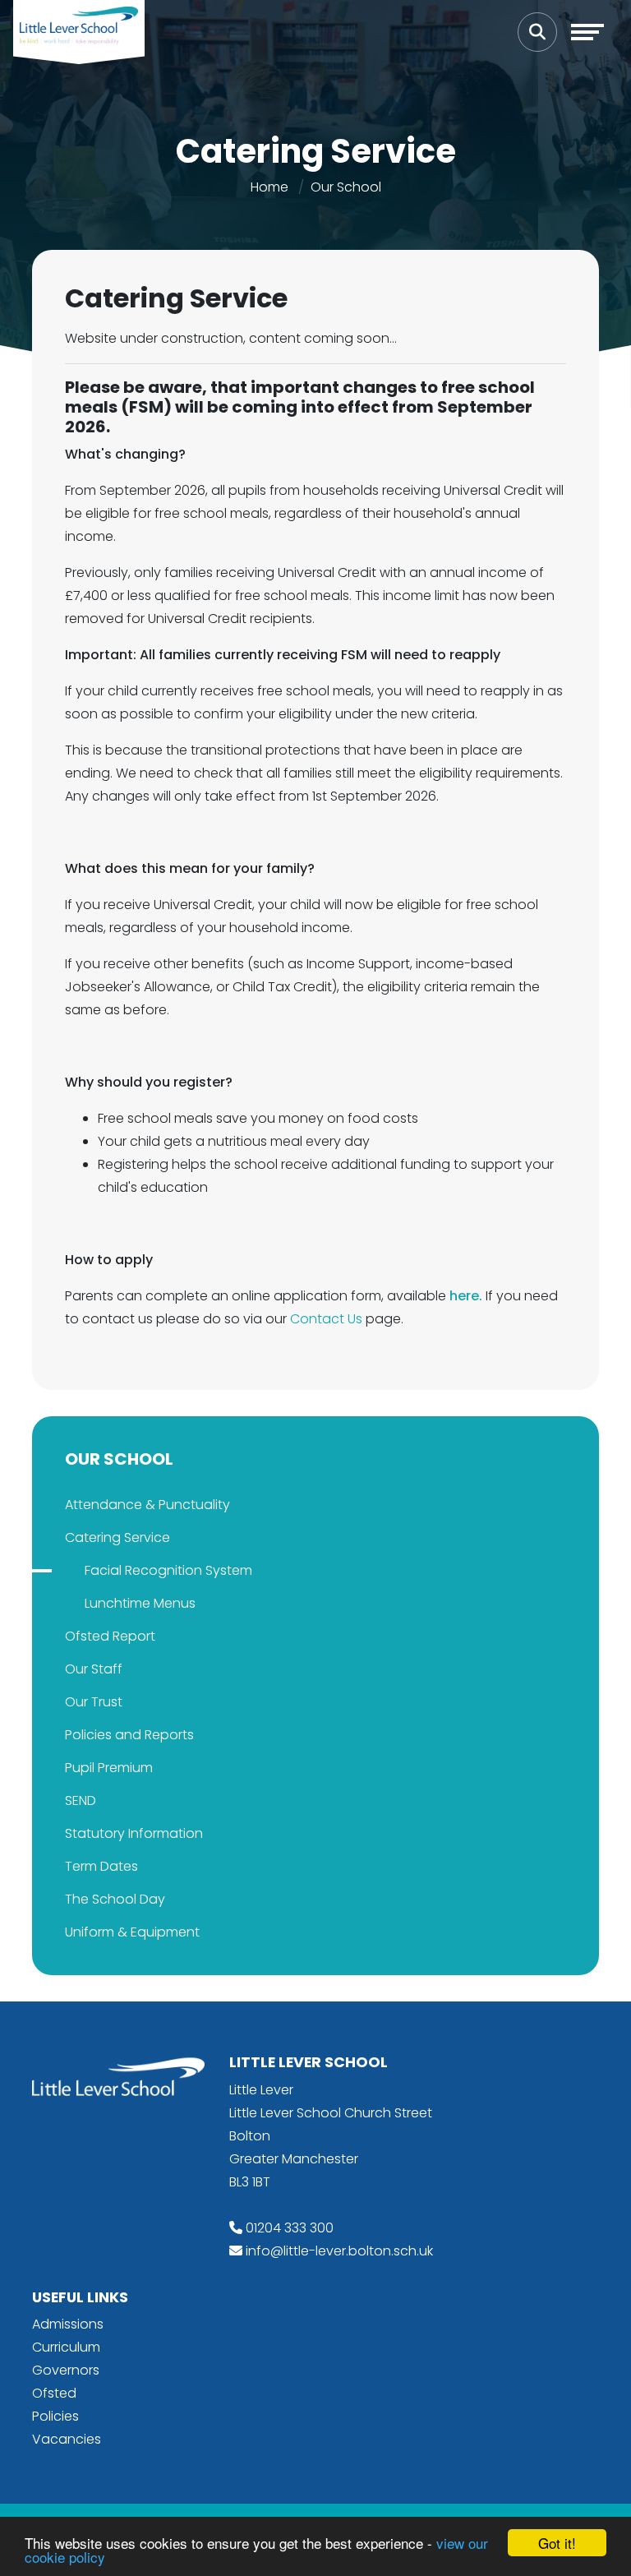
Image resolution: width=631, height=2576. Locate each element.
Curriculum (66, 2347)
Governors (66, 2370)
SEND (81, 1800)
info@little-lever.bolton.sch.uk (339, 2251)
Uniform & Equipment (132, 1932)
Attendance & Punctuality (147, 1505)
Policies (55, 2416)
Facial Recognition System (168, 1570)
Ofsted (54, 2393)
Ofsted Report (110, 1636)
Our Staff (94, 1669)
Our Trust (94, 1702)
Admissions (68, 2324)
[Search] (537, 32)
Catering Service (117, 1537)
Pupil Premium (109, 1768)
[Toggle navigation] (587, 32)
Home (269, 187)
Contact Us (328, 1319)
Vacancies (67, 2439)
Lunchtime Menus (140, 1603)
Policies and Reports (129, 1735)
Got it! (557, 2543)
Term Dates (101, 1866)
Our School (346, 187)
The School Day (115, 1899)
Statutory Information (134, 1833)
